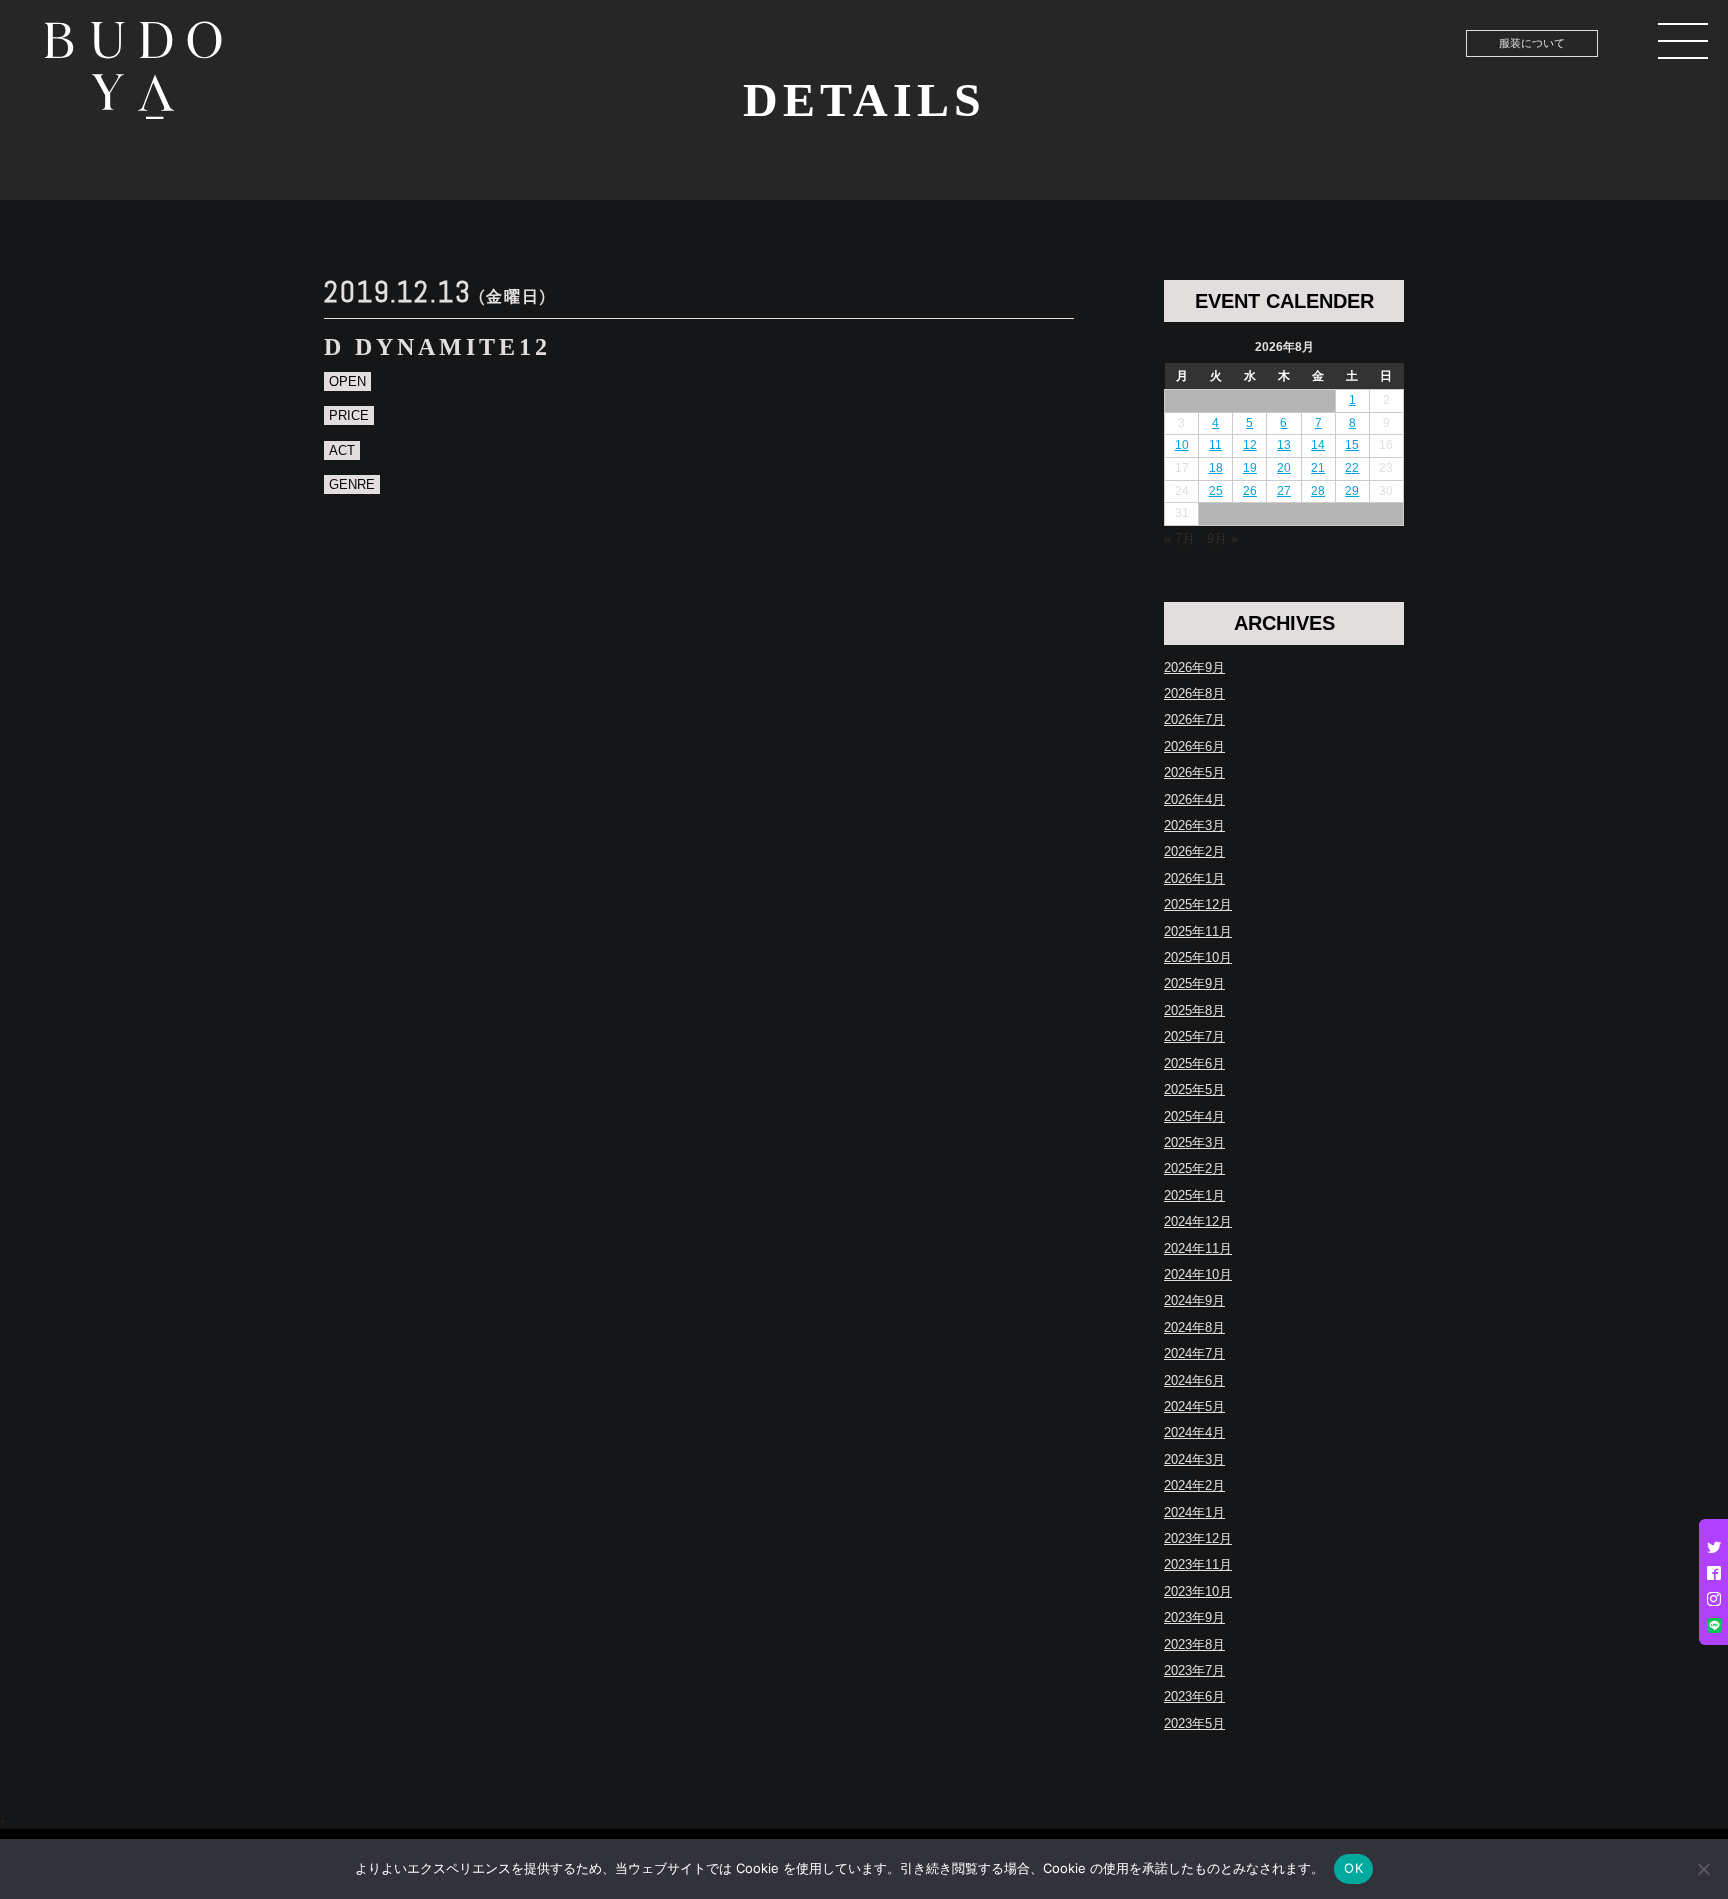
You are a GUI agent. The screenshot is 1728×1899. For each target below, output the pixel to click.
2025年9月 (1194, 983)
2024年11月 (1198, 1248)
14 (1318, 445)
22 (1352, 468)
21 (1318, 468)
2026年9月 (1194, 667)
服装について (1532, 43)
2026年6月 (1194, 746)
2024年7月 (1194, 1353)
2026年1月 (1194, 878)
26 (1250, 491)
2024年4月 (1194, 1432)
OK (1353, 1868)
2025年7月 (1194, 1036)
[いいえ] (1703, 1869)
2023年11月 (1198, 1564)
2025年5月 (1194, 1089)
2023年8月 (1194, 1644)
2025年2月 (1194, 1168)
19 (1250, 468)
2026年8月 (1194, 693)
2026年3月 (1194, 825)
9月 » (1222, 538)
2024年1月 (1194, 1512)
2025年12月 (1198, 904)
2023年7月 (1194, 1670)
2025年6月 (1194, 1063)
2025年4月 (1194, 1116)
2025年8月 (1194, 1010)
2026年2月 (1194, 851)
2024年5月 (1194, 1406)
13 (1284, 445)
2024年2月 (1194, 1485)
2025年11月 (1198, 931)
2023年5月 (1194, 1723)
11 (1215, 445)
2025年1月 (1194, 1195)
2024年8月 (1194, 1327)
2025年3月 (1194, 1142)
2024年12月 (1198, 1221)
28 (1318, 491)
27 (1284, 491)
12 (1250, 445)
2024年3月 (1194, 1459)
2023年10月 (1198, 1591)
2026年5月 (1194, 772)
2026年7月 (1194, 719)
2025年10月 (1198, 957)
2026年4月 (1194, 799)
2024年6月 (1194, 1380)
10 (1182, 445)
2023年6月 (1194, 1696)
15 (1352, 445)
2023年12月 (1198, 1538)
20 (1284, 468)
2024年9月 (1194, 1300)
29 (1352, 491)
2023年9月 (1194, 1617)
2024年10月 (1198, 1274)
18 (1216, 468)
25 (1216, 491)
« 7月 (1179, 538)
